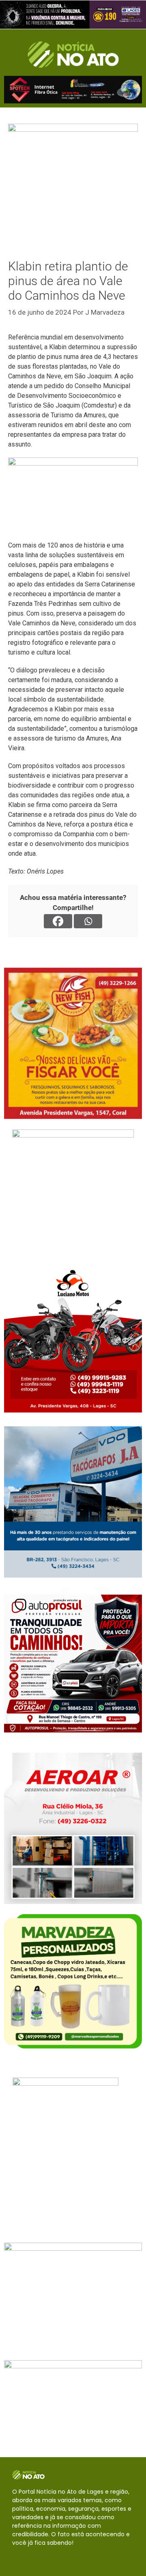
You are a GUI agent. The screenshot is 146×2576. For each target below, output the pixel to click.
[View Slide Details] (73, 15)
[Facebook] (58, 921)
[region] (73, 15)
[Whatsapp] (88, 921)
